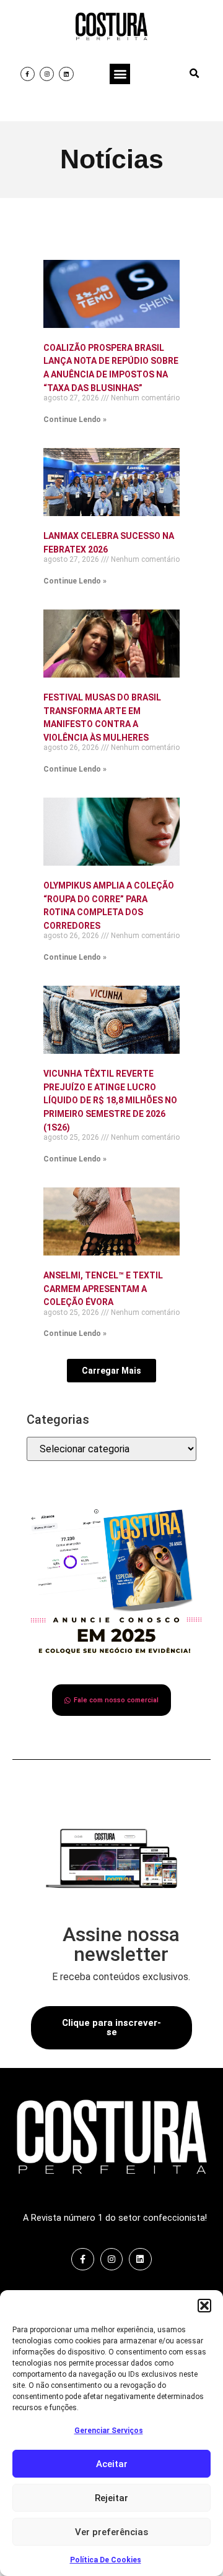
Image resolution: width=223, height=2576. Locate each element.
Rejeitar (111, 2498)
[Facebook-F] (28, 74)
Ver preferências (111, 2532)
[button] (204, 2306)
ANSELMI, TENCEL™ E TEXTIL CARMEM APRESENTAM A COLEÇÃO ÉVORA (103, 1289)
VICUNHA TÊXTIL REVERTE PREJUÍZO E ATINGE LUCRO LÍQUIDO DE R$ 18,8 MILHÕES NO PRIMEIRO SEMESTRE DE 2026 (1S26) (110, 1100)
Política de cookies (106, 2560)
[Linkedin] (66, 74)
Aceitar (112, 2464)
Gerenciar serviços (109, 2431)
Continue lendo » (75, 420)
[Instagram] (47, 74)
